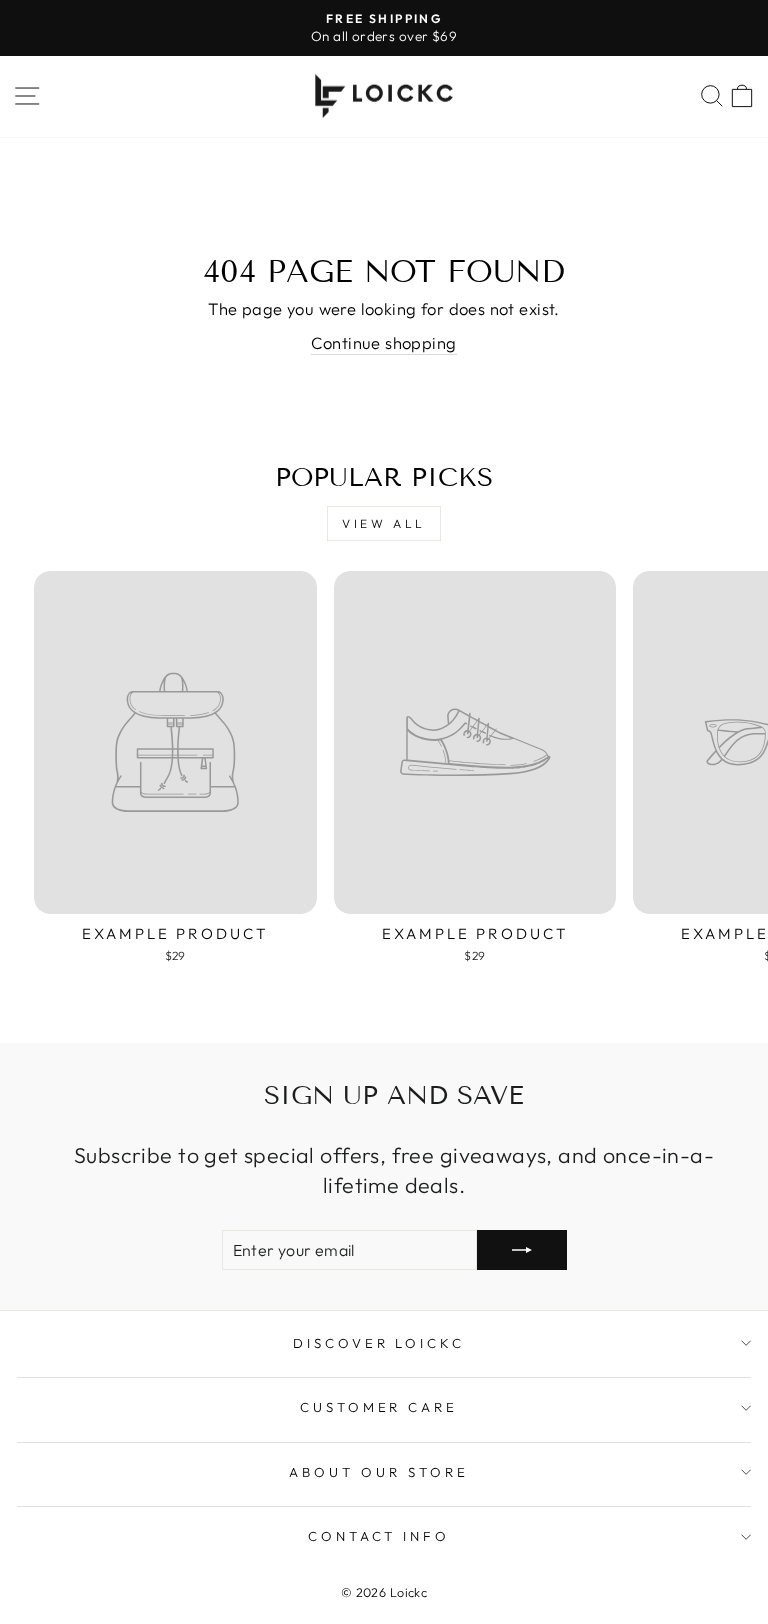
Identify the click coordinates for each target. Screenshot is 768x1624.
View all (384, 523)
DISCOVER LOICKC (379, 1343)
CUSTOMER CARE (379, 1407)
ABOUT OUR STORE (379, 1472)
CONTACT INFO (379, 1536)
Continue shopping (383, 342)
